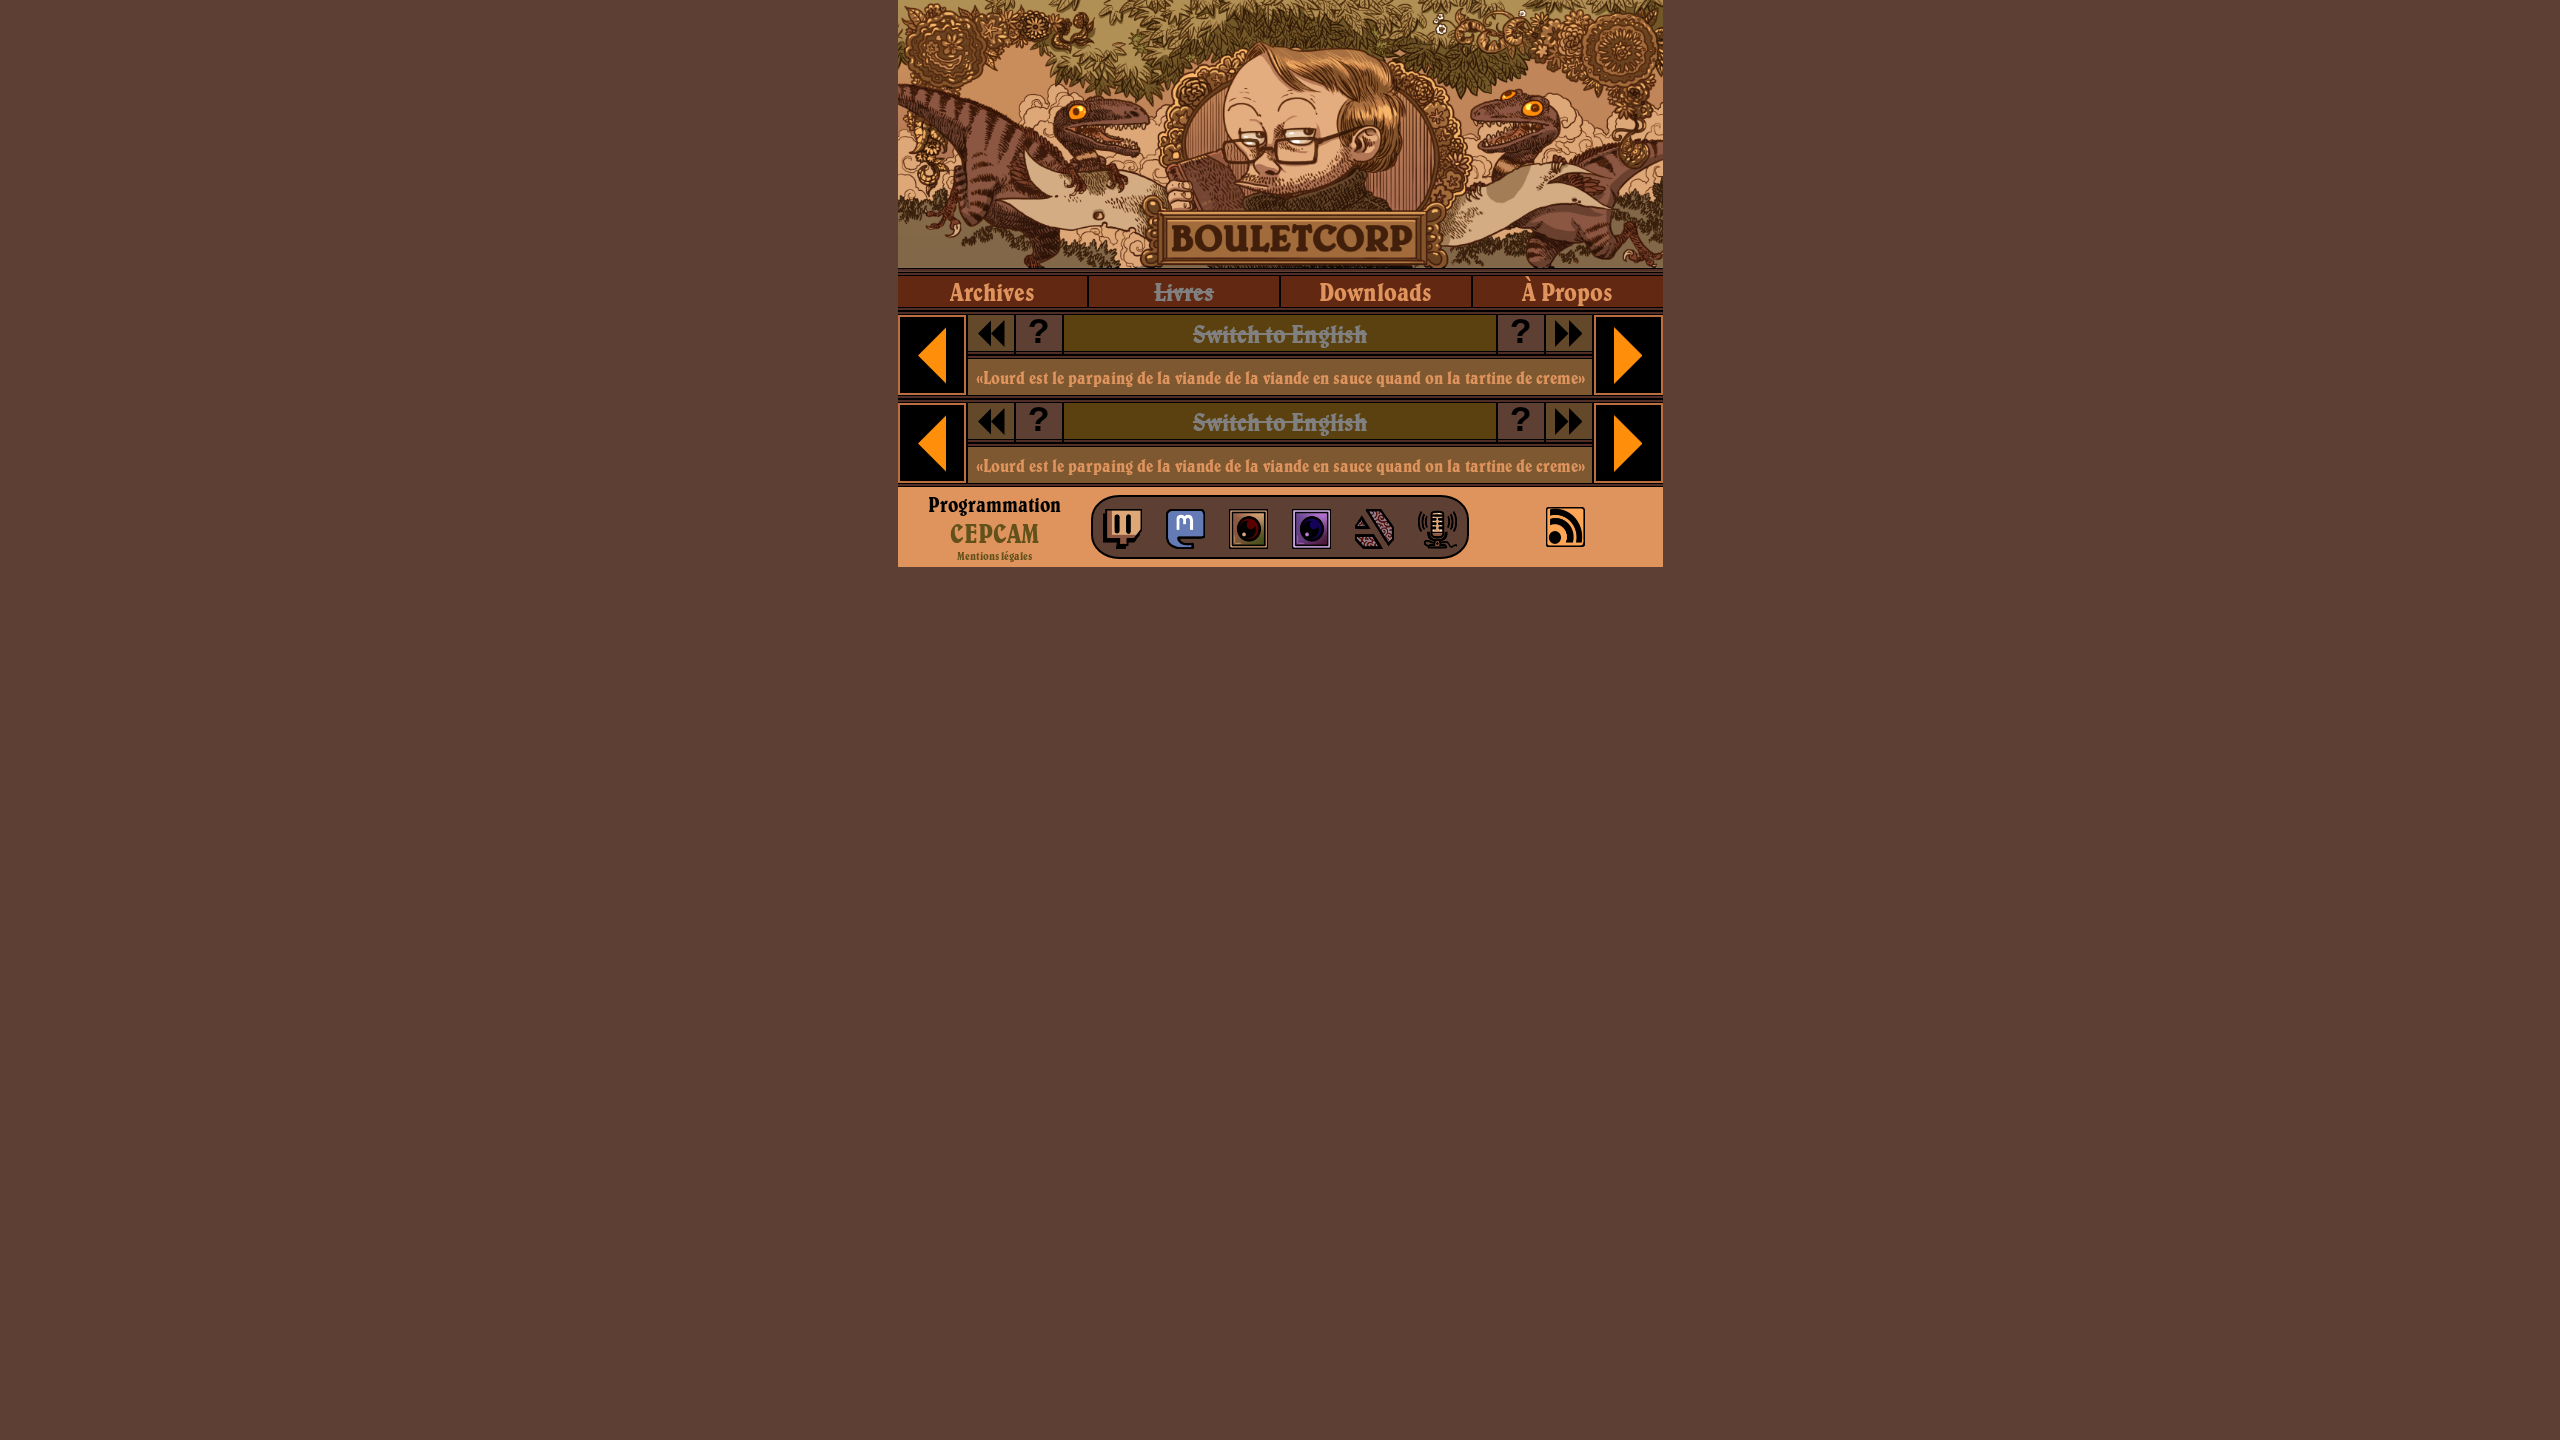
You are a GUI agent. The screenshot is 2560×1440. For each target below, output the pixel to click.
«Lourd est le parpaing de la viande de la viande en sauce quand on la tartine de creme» (1280, 377)
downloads (1375, 291)
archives (992, 291)
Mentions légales (994, 556)
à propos (1567, 291)
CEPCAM (994, 533)
